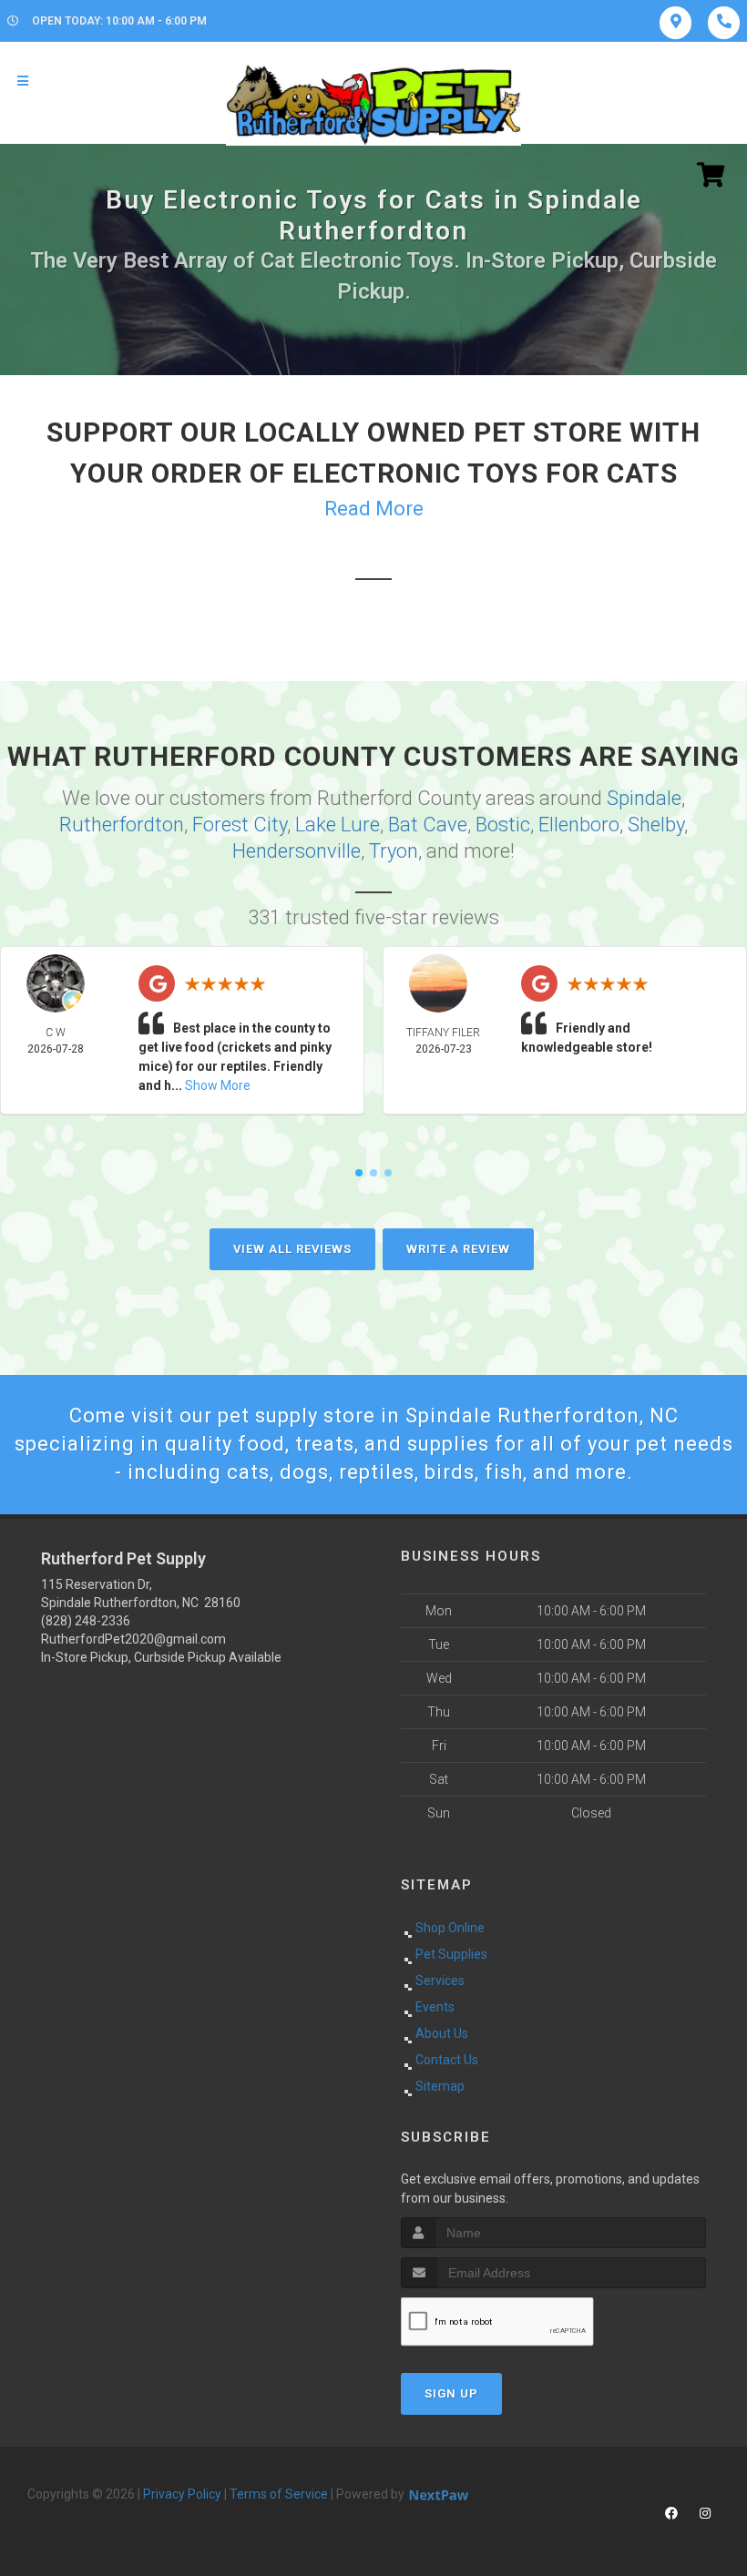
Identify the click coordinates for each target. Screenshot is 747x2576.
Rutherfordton (122, 825)
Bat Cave (428, 825)
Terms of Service (279, 2494)
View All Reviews (292, 1249)
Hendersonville (297, 851)
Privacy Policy (182, 2494)
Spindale (644, 798)
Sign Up (451, 2393)
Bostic (503, 825)
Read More (374, 509)
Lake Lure (338, 825)
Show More (218, 1085)
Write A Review (458, 1249)
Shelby (656, 825)
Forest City (240, 825)
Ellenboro (579, 825)
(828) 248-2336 (86, 1621)
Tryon (394, 851)
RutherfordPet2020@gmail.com (133, 1639)
